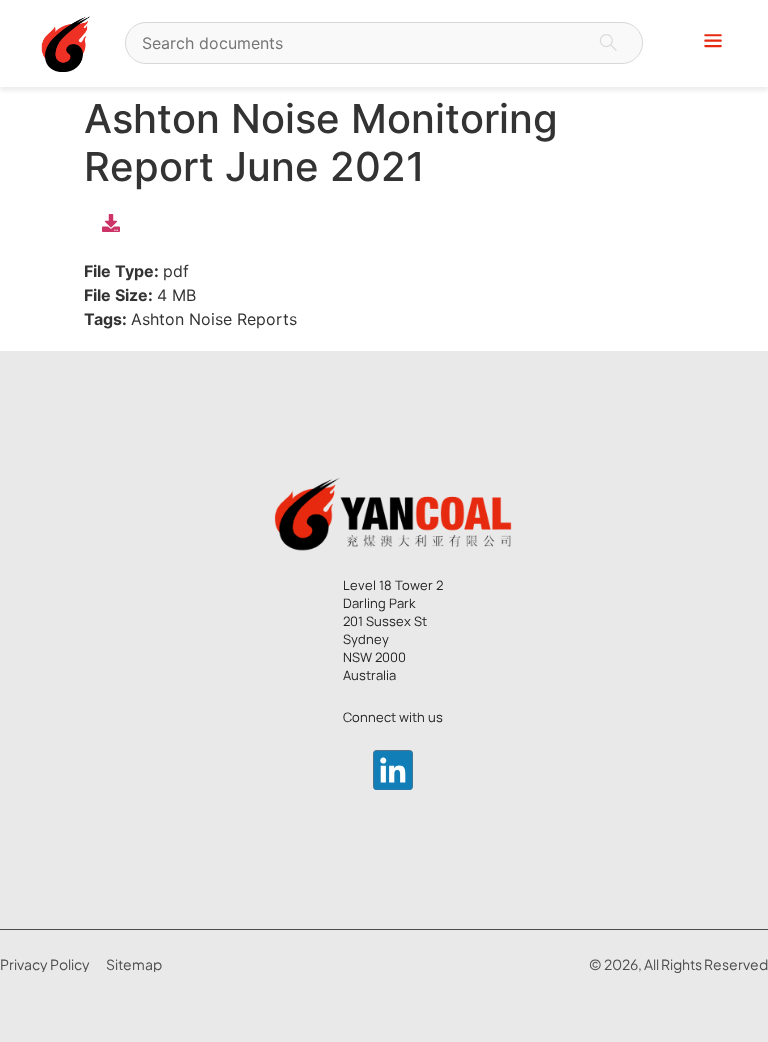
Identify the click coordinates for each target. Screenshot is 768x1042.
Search (608, 43)
